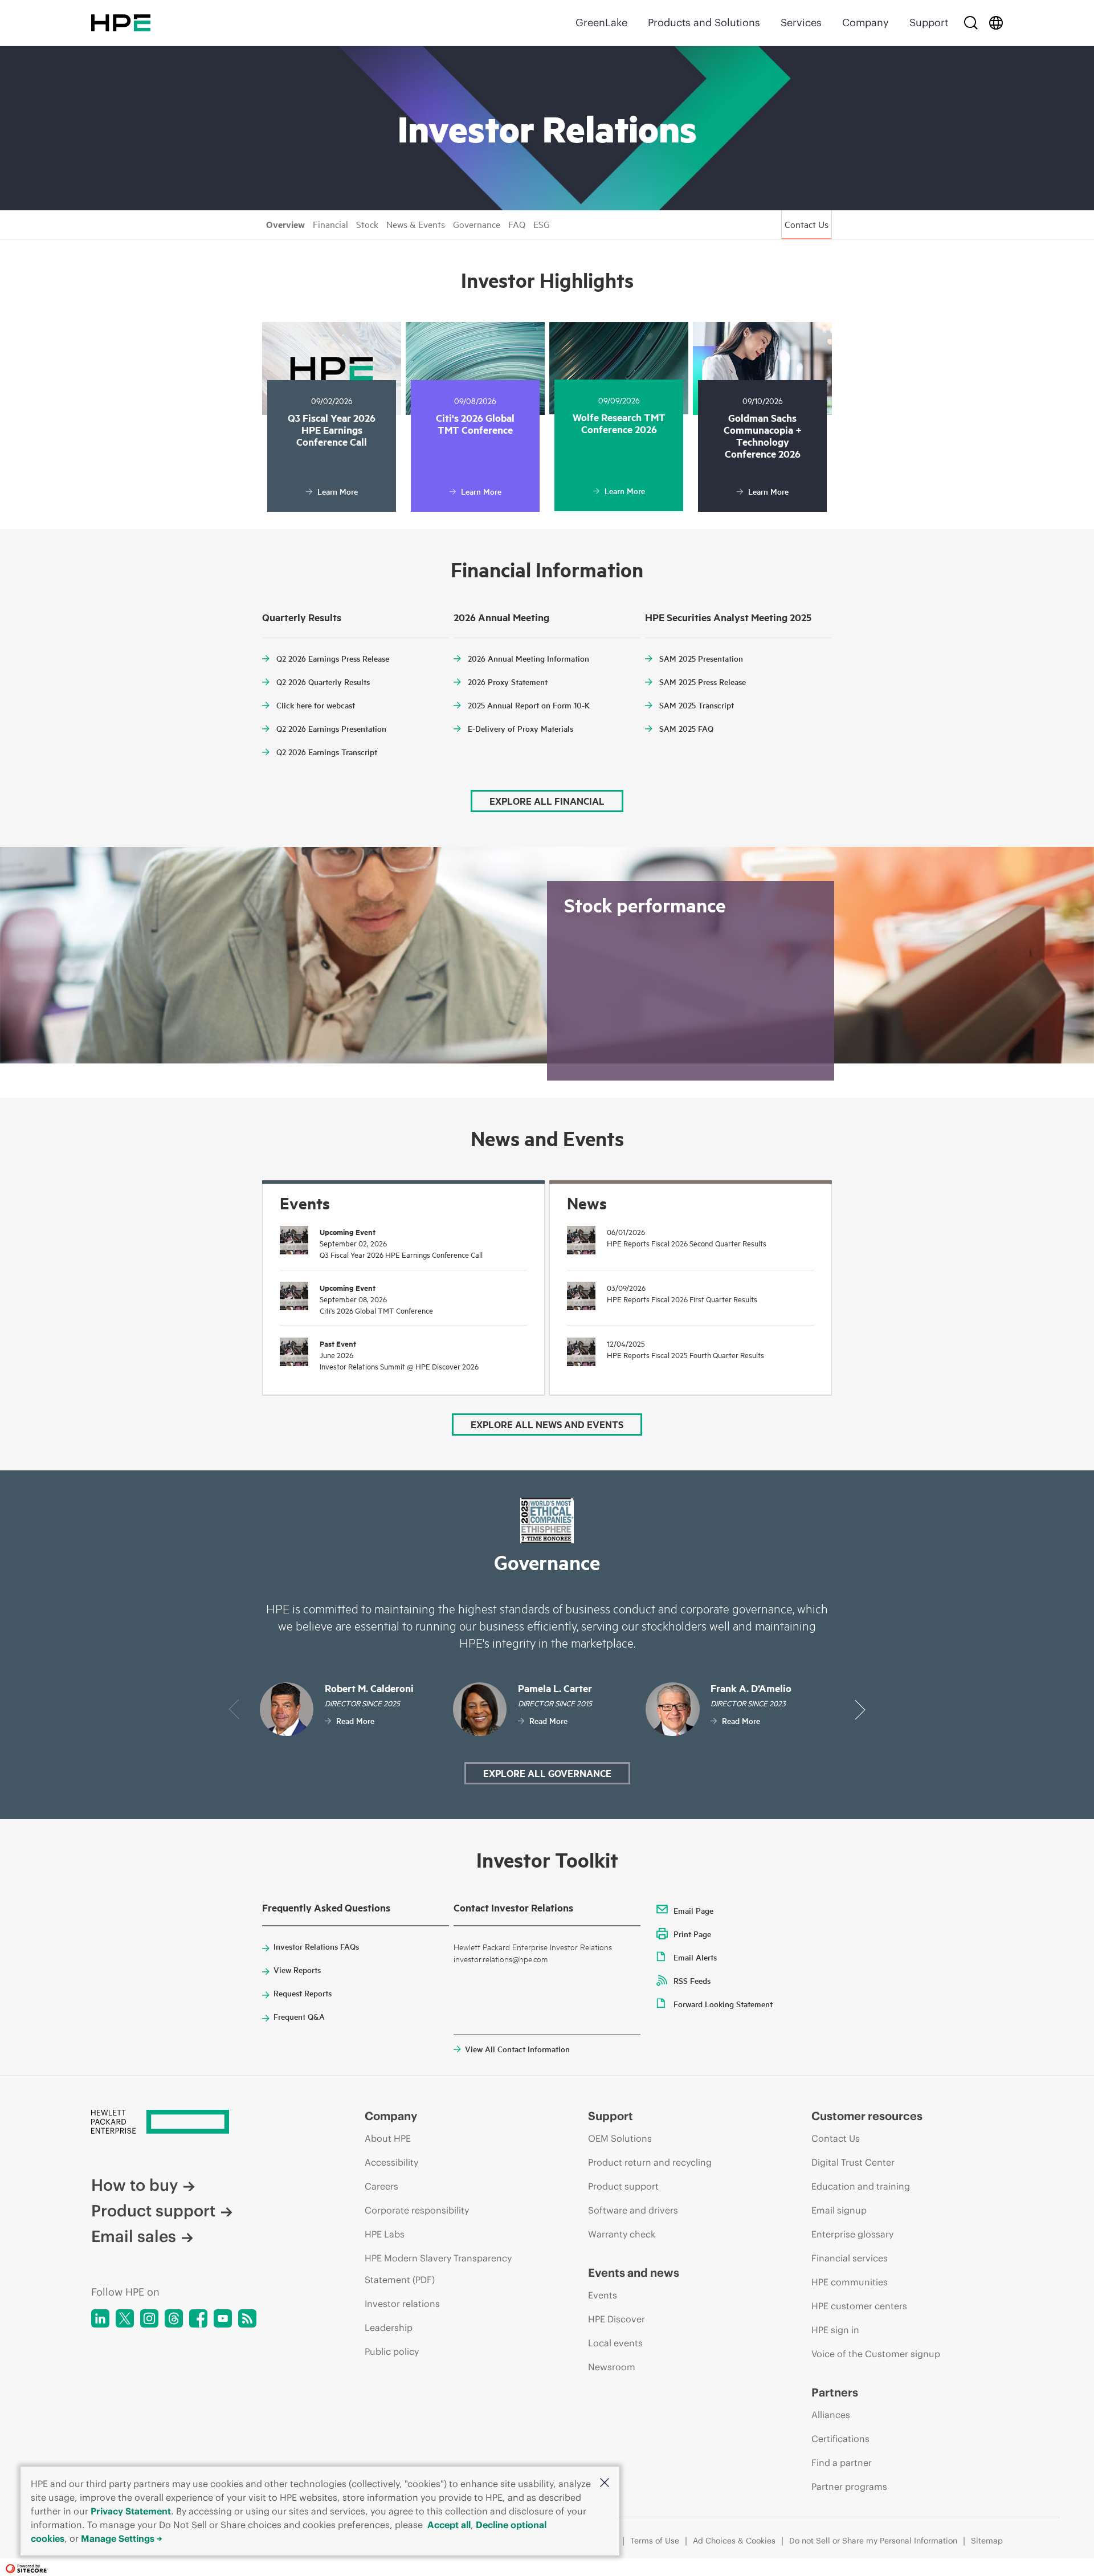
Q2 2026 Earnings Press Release (333, 658)
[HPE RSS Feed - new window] (247, 2318)
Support (929, 23)
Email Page (693, 1910)
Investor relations (402, 2304)
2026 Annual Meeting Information (528, 658)
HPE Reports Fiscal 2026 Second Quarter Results (687, 1243)
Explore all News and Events (547, 1424)
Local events (615, 2343)
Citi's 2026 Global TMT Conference (376, 1310)
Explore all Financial (547, 801)
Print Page (692, 1934)
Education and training (861, 2186)
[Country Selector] (996, 23)
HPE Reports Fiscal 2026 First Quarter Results (682, 1299)
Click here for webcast (316, 705)
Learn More (338, 491)
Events (603, 2295)
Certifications (840, 2439)
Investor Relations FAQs (316, 1946)
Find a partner (842, 2463)
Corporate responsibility (417, 2210)
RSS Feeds (692, 1980)
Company (866, 23)
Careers (381, 2186)
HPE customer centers (859, 2306)
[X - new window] (125, 2318)
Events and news (634, 2273)
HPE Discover (617, 2319)
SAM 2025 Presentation (701, 658)
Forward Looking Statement (723, 2004)
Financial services (850, 2258)
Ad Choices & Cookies (734, 2541)
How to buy (134, 2185)
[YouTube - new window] (223, 2318)
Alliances (831, 2415)
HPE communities (850, 2282)
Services (801, 23)
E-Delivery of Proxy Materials (521, 728)
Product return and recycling (650, 2162)
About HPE (388, 2138)
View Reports (297, 1970)
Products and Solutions (704, 23)
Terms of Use (655, 2541)
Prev (234, 1709)
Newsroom (612, 2367)
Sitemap (987, 2541)
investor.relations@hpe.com (501, 1959)
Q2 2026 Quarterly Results (323, 682)
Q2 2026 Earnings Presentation (331, 728)
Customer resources (867, 2116)
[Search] (971, 23)
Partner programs (849, 2487)
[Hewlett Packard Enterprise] (121, 23)
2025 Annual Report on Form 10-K (529, 705)
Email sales (134, 2237)
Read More (355, 1721)
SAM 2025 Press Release (703, 682)
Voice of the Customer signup (876, 2354)
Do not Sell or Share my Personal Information (873, 2541)
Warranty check (622, 2234)
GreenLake (601, 23)
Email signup (839, 2210)
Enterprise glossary (852, 2234)
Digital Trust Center (853, 2162)
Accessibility (391, 2162)
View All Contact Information (517, 2049)
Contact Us (807, 224)
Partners (835, 2392)
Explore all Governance (547, 1773)
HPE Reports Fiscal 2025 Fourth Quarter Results (685, 1355)
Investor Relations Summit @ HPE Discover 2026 (399, 1366)
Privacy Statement (131, 2511)
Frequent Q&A (299, 2016)
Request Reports (303, 1993)
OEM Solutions (620, 2138)
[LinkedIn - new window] (100, 2318)
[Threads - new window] (174, 2318)
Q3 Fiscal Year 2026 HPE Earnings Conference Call (401, 1254)
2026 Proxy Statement (508, 682)
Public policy (392, 2351)
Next (860, 1709)
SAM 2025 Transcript (697, 705)
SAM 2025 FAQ (686, 728)
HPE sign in (835, 2330)
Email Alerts (695, 1957)
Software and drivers (633, 2210)
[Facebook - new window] (198, 2318)
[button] (605, 2483)
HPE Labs (385, 2234)
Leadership (389, 2328)
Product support (153, 2211)
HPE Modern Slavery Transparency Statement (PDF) (438, 2269)
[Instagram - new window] (149, 2318)
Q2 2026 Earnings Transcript (327, 752)
